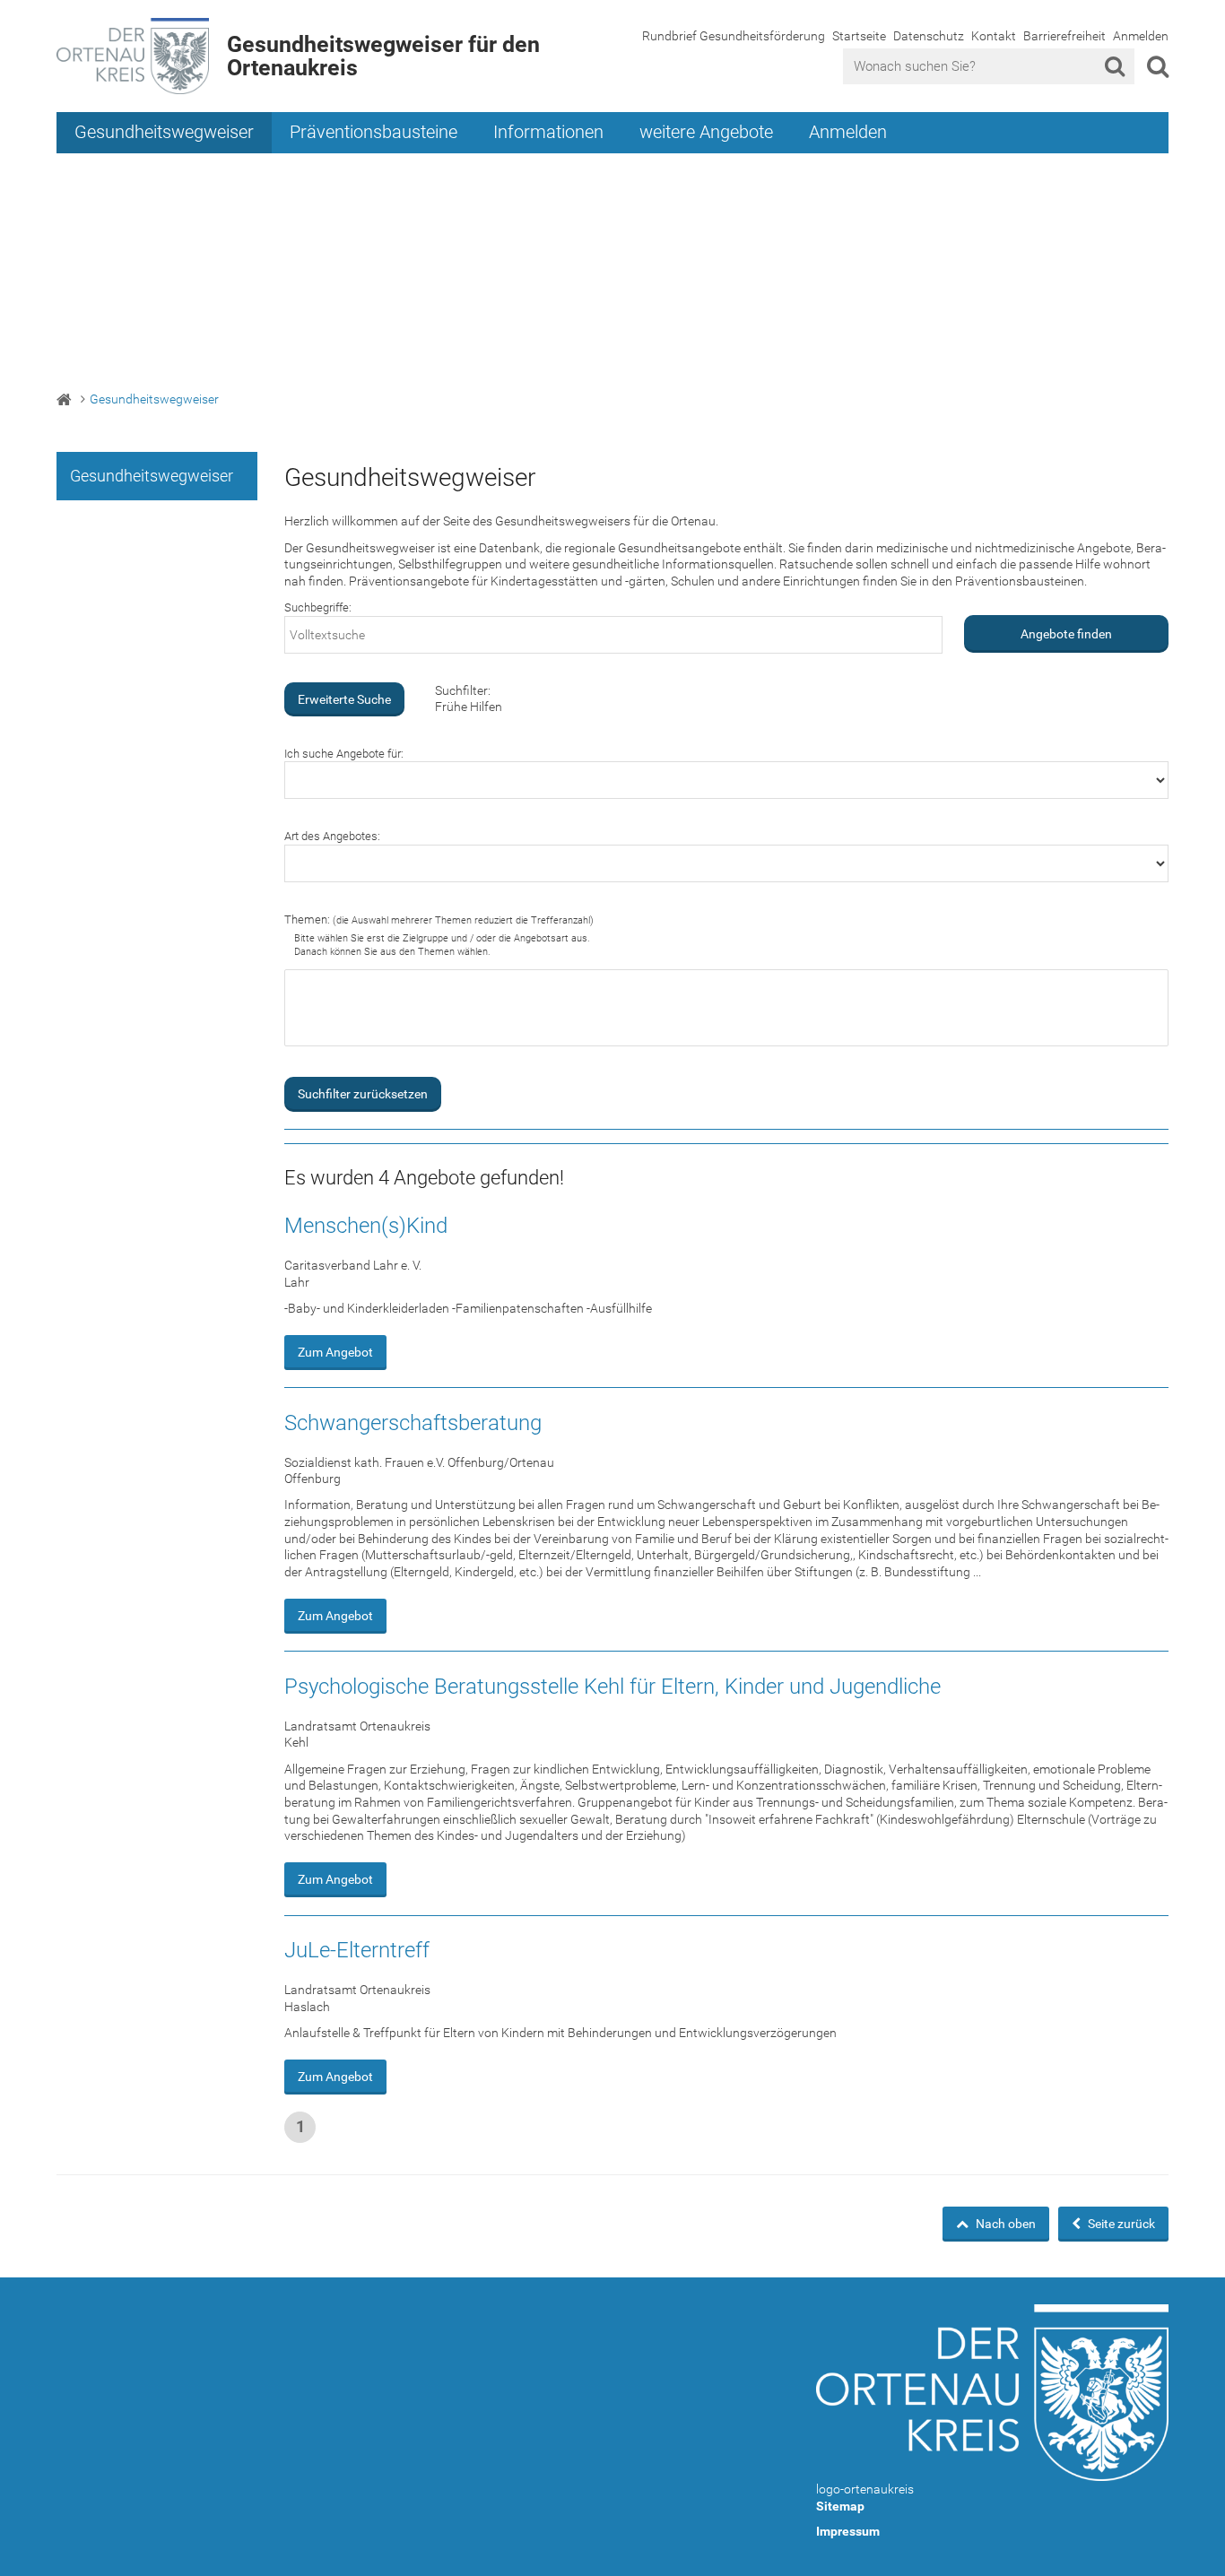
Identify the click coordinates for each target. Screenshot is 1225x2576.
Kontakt (994, 36)
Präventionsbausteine (374, 132)
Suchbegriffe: (318, 607)
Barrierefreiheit (1064, 36)
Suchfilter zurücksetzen (363, 1094)
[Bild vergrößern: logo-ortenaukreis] (992, 2393)
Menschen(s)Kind (366, 1226)
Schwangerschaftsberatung (413, 1423)
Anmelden (1141, 36)
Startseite (859, 36)
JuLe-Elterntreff (357, 1950)
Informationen (548, 132)
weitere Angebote (706, 132)
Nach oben (1004, 2224)
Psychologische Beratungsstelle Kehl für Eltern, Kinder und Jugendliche (612, 1687)
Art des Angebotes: (332, 836)
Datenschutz (929, 36)
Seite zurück (1120, 2224)
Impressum (848, 2531)
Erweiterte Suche (344, 699)
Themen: (439, 919)
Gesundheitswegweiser (164, 132)
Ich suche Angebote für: (344, 754)
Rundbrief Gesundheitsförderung (734, 36)
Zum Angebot (335, 1352)
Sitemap (840, 2506)
